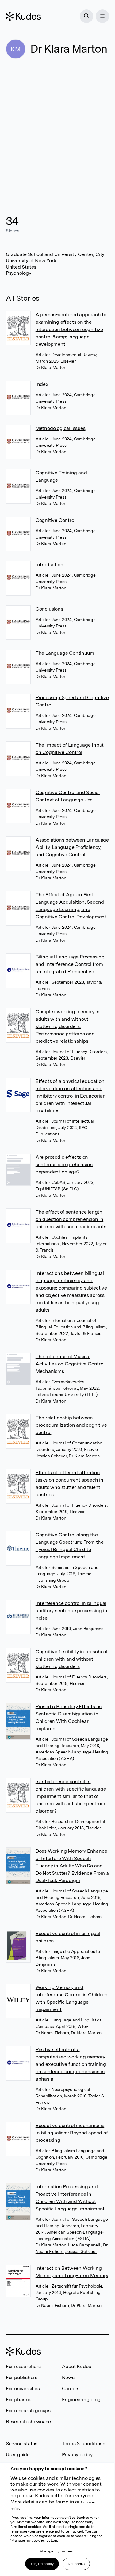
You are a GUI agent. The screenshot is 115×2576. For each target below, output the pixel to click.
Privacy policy (77, 2455)
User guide (18, 2455)
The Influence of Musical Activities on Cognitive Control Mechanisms (70, 1364)
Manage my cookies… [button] (57, 2551)
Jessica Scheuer (51, 1456)
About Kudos (77, 2366)
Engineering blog (81, 2399)
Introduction (50, 565)
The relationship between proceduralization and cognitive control (71, 1425)
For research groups (28, 2410)
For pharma (19, 2399)
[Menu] (102, 16)
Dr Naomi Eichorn (85, 1917)
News (68, 2377)
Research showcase (28, 2422)
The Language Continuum (65, 653)
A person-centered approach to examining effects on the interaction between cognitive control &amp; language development (71, 329)
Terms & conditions (84, 2444)
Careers (71, 2388)
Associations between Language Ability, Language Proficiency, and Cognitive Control (72, 847)
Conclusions (49, 609)
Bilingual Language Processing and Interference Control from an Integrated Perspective (70, 964)
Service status (22, 2444)
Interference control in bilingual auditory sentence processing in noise (71, 1611)
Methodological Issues (61, 428)
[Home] (23, 16)
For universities (23, 2388)
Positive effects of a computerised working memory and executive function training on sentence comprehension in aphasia (71, 2064)
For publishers (22, 2377)
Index (42, 384)
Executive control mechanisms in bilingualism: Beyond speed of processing (72, 2133)
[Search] (86, 16)
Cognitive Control (56, 520)
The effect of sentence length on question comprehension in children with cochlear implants (71, 1219)
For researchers (23, 2366)
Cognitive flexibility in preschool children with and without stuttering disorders (71, 1659)
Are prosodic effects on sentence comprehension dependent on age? (64, 1164)
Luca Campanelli (84, 2245)
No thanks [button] (76, 2564)
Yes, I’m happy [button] (42, 2564)
